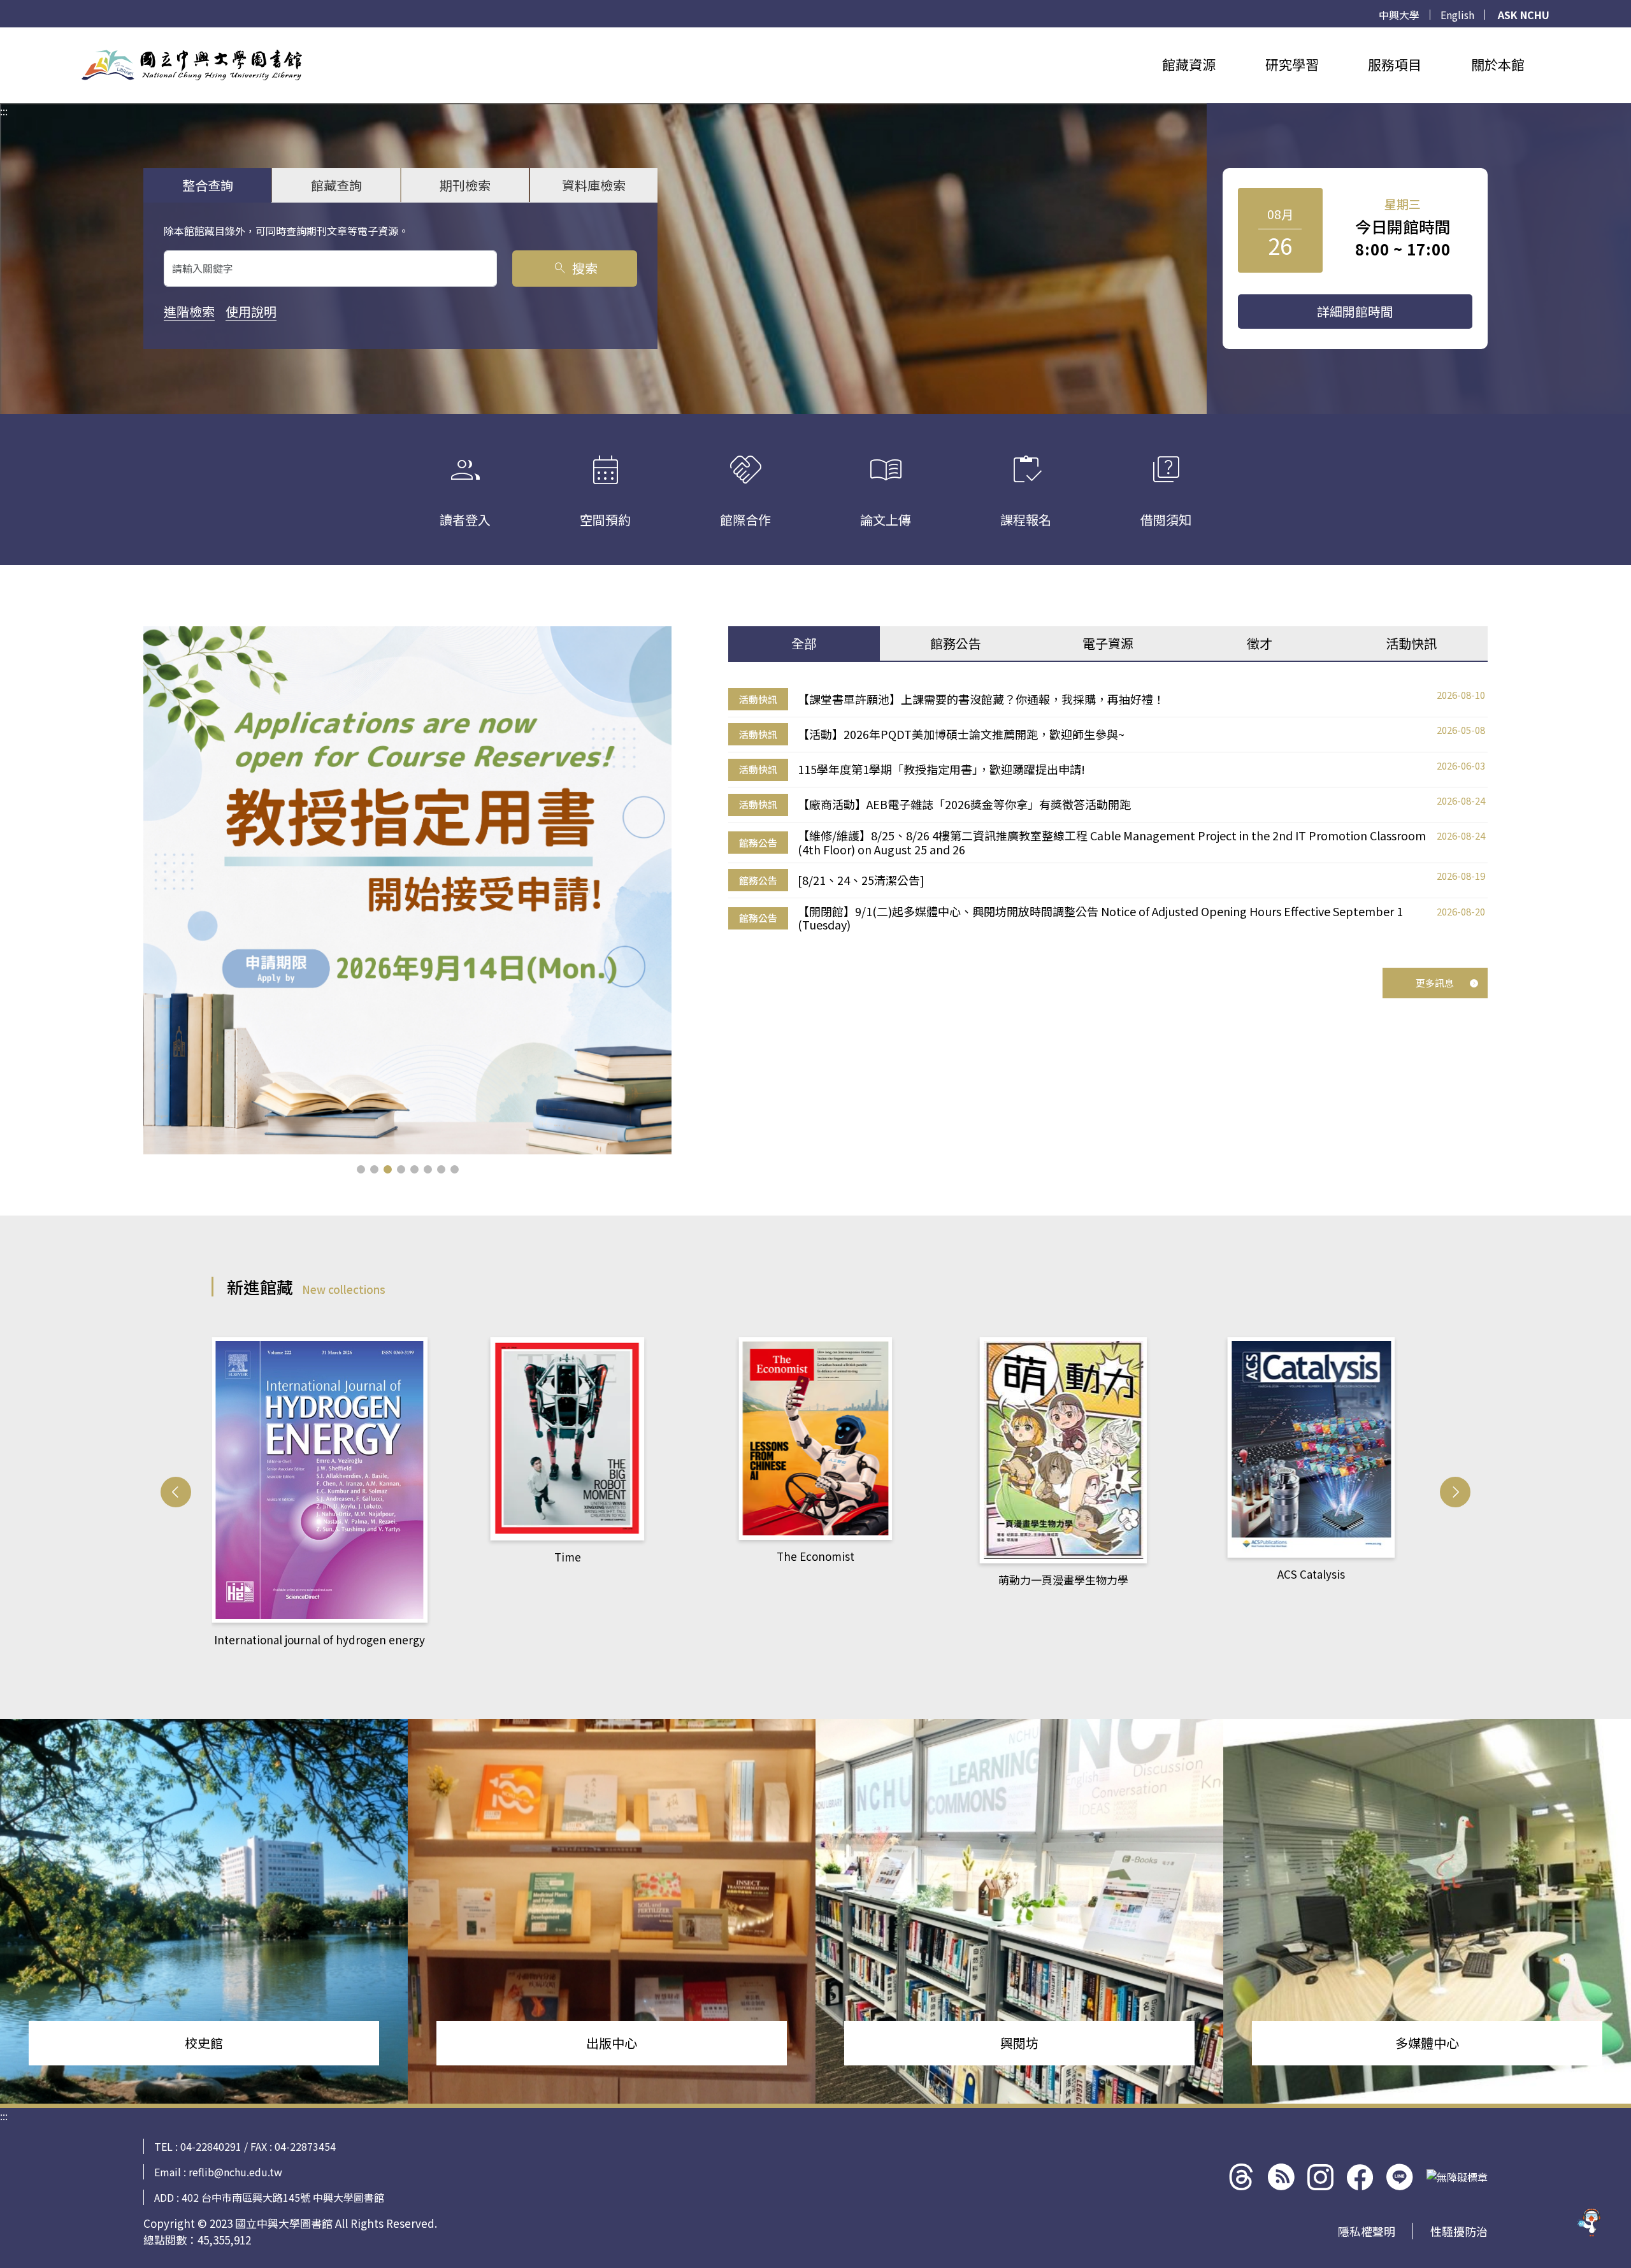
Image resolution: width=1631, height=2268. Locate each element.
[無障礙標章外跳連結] (1457, 2177)
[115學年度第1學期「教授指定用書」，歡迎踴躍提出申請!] (407, 890)
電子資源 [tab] (1108, 643)
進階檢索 (189, 311)
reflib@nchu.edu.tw (235, 2172)
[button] (361, 1169)
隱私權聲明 (1367, 2231)
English (1457, 15)
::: (4, 35)
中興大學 (1399, 15)
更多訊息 (1435, 983)
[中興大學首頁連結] (192, 65)
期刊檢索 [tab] (465, 185)
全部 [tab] (804, 643)
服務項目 (1395, 64)
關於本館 (1498, 64)
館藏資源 (1189, 64)
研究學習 (1292, 64)
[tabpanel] (1108, 810)
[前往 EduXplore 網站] (1590, 2223)
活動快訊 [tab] (1411, 643)
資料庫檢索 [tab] (594, 185)
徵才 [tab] (1260, 643)
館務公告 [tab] (956, 643)
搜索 (575, 268)
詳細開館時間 (1355, 311)
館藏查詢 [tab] (336, 185)
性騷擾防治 (1459, 2231)
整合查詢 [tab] (208, 185)
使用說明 (251, 311)
